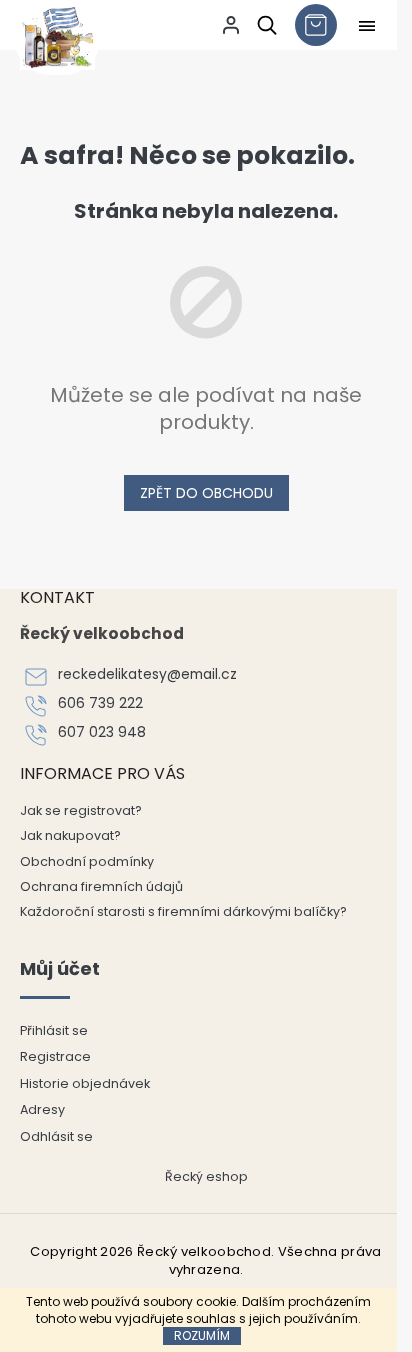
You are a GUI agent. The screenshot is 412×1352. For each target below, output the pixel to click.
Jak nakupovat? (70, 835)
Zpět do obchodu (206, 493)
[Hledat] (263, 25)
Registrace (55, 1056)
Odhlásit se (56, 1136)
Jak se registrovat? (81, 810)
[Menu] (367, 26)
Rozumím (202, 1335)
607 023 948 (102, 732)
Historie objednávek (85, 1083)
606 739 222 (100, 703)
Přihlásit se (54, 1030)
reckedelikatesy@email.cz (147, 674)
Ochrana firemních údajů (101, 886)
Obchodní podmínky (87, 861)
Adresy (42, 1109)
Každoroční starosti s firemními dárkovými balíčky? (183, 911)
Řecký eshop (206, 1176)
